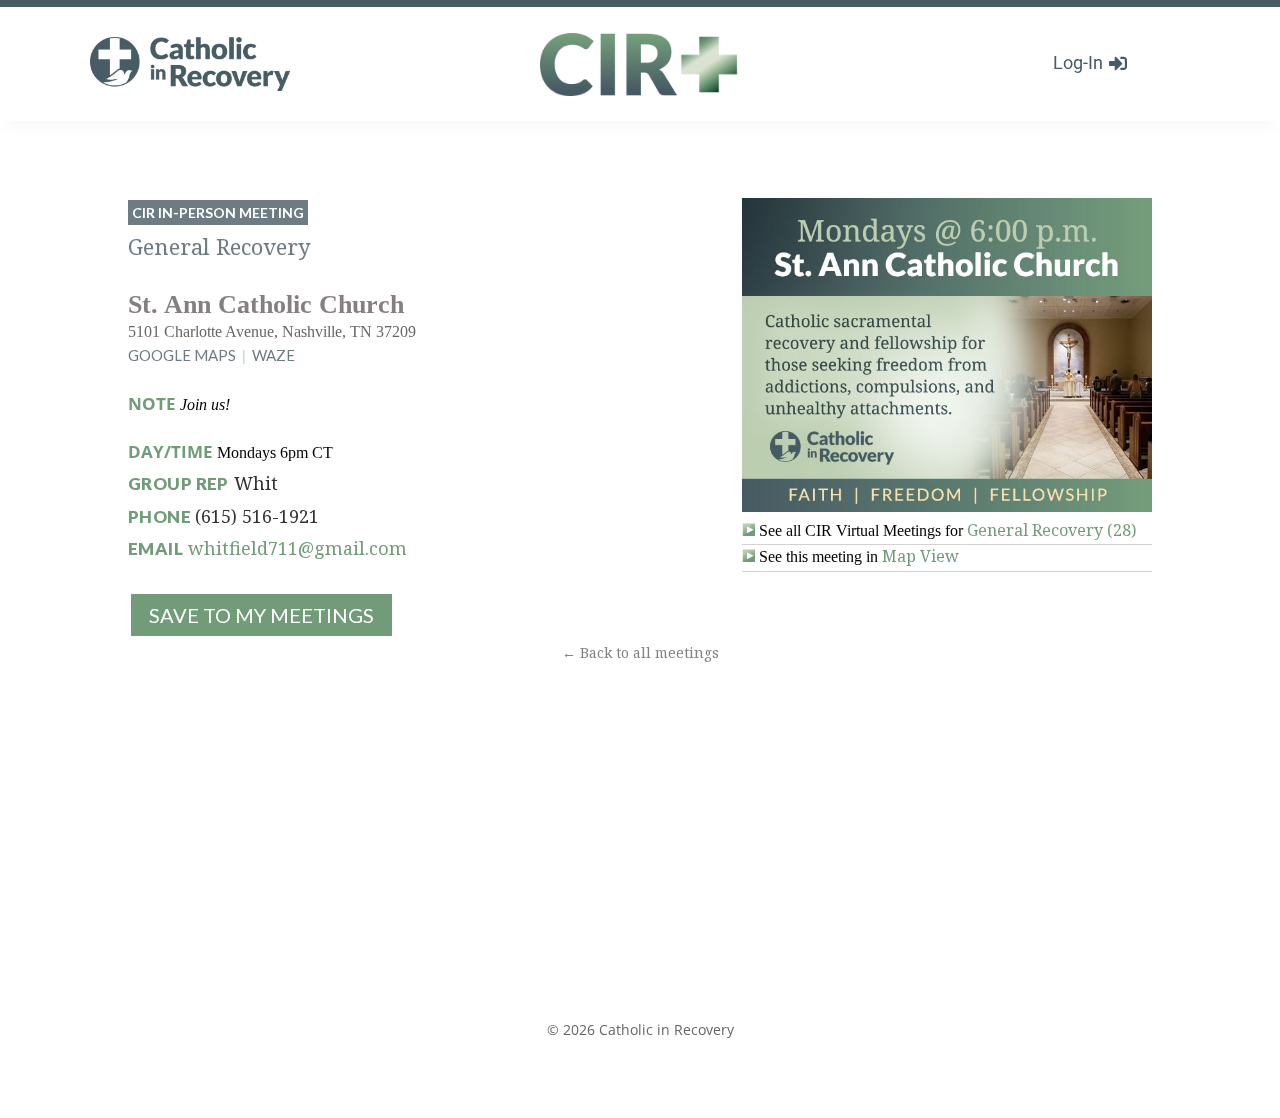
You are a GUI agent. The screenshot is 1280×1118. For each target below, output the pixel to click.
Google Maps (182, 355)
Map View (920, 556)
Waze (273, 355)
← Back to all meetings (640, 652)
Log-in (1078, 62)
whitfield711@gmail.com (297, 548)
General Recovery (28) (1051, 530)
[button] (260, 615)
